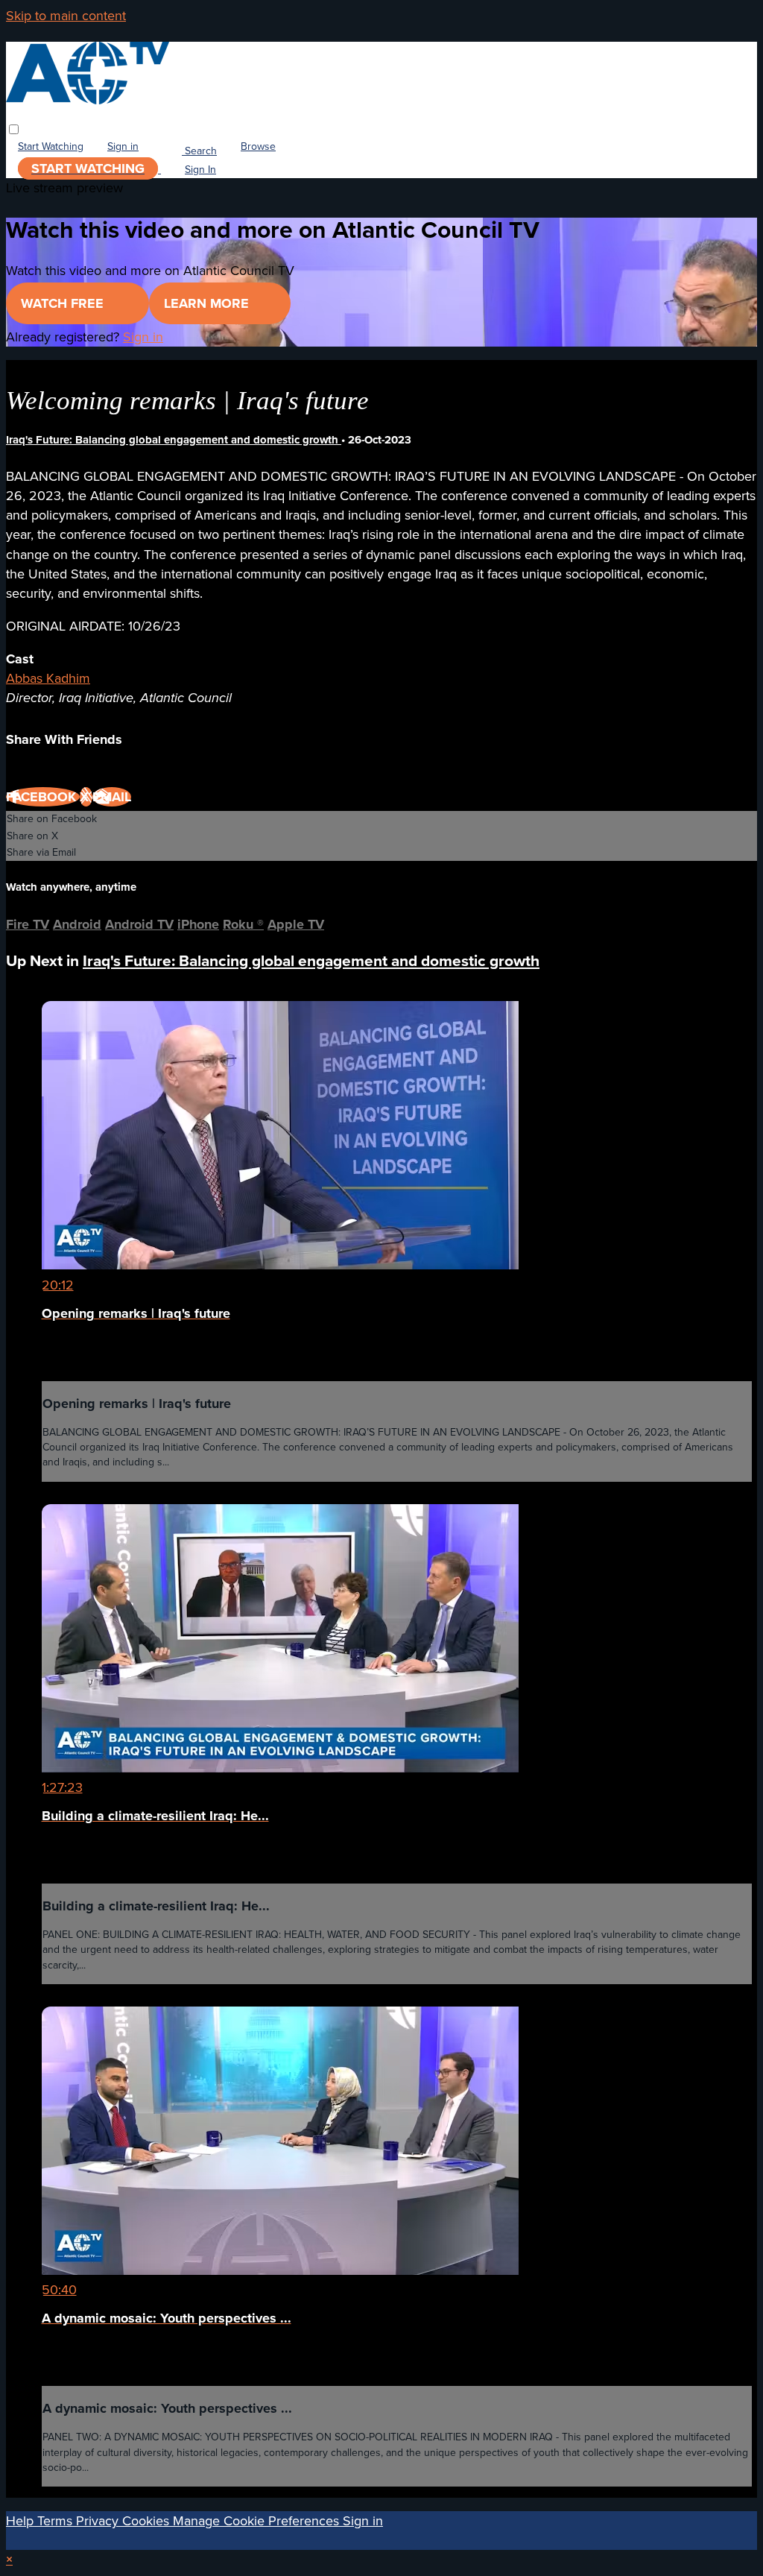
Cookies (148, 2521)
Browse (258, 147)
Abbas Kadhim (48, 678)
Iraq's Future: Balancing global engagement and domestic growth (174, 440)
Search (199, 151)
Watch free (64, 303)
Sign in (123, 147)
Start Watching (51, 147)
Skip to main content (66, 16)
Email (112, 797)
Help (22, 2521)
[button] (14, 129)
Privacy (99, 2521)
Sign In (200, 170)
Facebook (43, 797)
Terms (57, 2521)
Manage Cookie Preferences (258, 2521)
